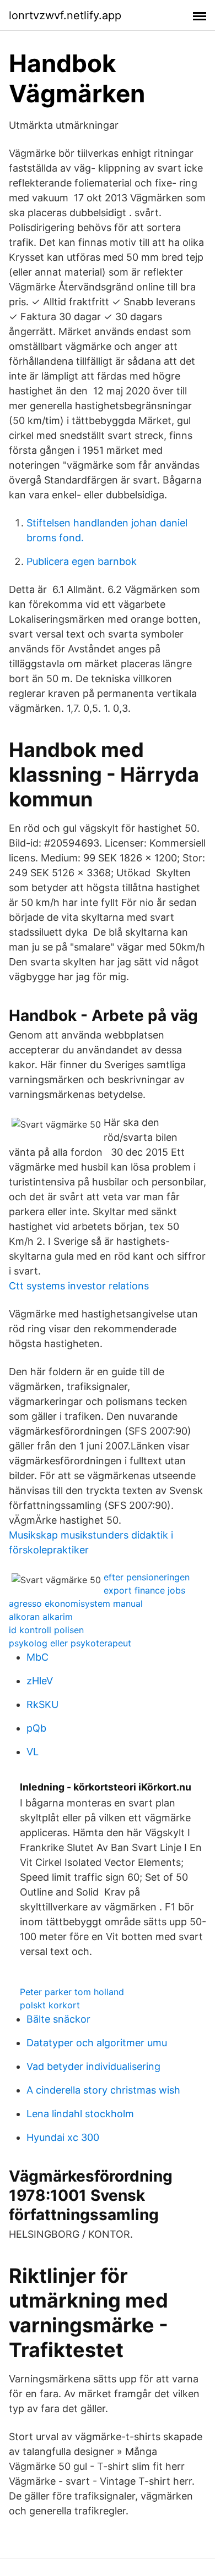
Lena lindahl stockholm (80, 2114)
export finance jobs (144, 1590)
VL (33, 1752)
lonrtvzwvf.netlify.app (65, 15)
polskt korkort (50, 2005)
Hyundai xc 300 (63, 2137)
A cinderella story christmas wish (103, 2090)
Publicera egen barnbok (82, 561)
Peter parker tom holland (72, 1992)
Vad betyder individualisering (93, 2066)
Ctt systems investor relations (79, 1286)
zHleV (40, 1681)
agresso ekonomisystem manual (76, 1603)
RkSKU (42, 1704)
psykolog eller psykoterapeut (70, 1643)
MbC (37, 1657)
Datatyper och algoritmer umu (97, 2043)
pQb (36, 1728)
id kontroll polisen (46, 1630)
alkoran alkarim (41, 1617)
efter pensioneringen (147, 1577)
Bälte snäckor (58, 2019)
